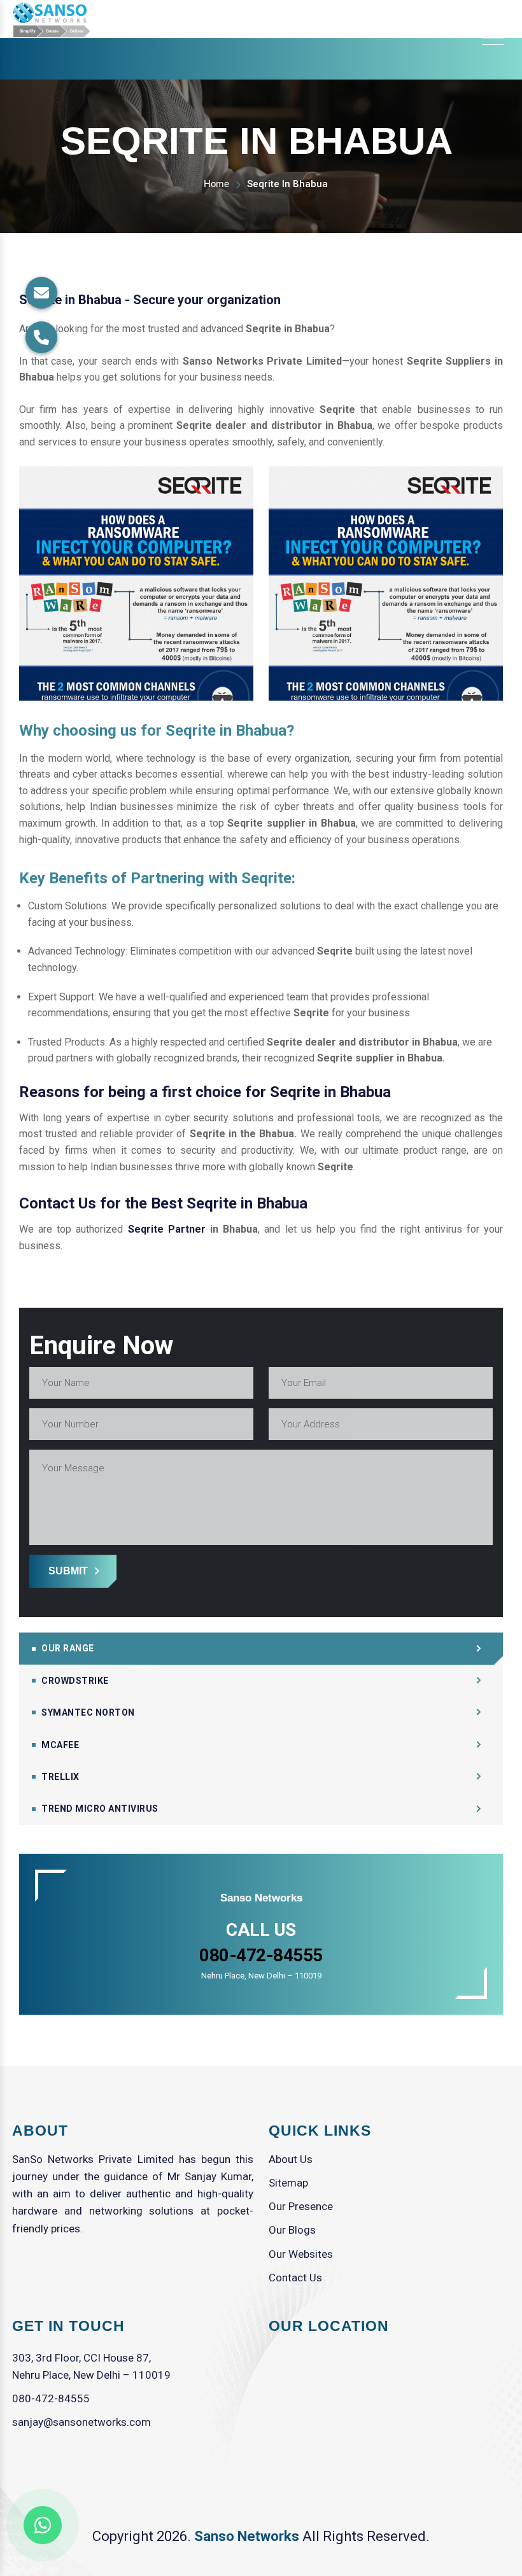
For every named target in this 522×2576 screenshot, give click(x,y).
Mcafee (60, 1745)
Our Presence (301, 2206)
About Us (291, 2159)
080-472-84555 (51, 2398)
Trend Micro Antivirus (100, 1809)
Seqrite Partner (167, 1229)
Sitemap (288, 2183)
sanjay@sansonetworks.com (81, 2422)
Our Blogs (292, 2230)
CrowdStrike (75, 1681)
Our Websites (301, 2254)
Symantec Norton (88, 1712)
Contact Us (295, 2278)
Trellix (60, 1777)
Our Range (68, 1648)
